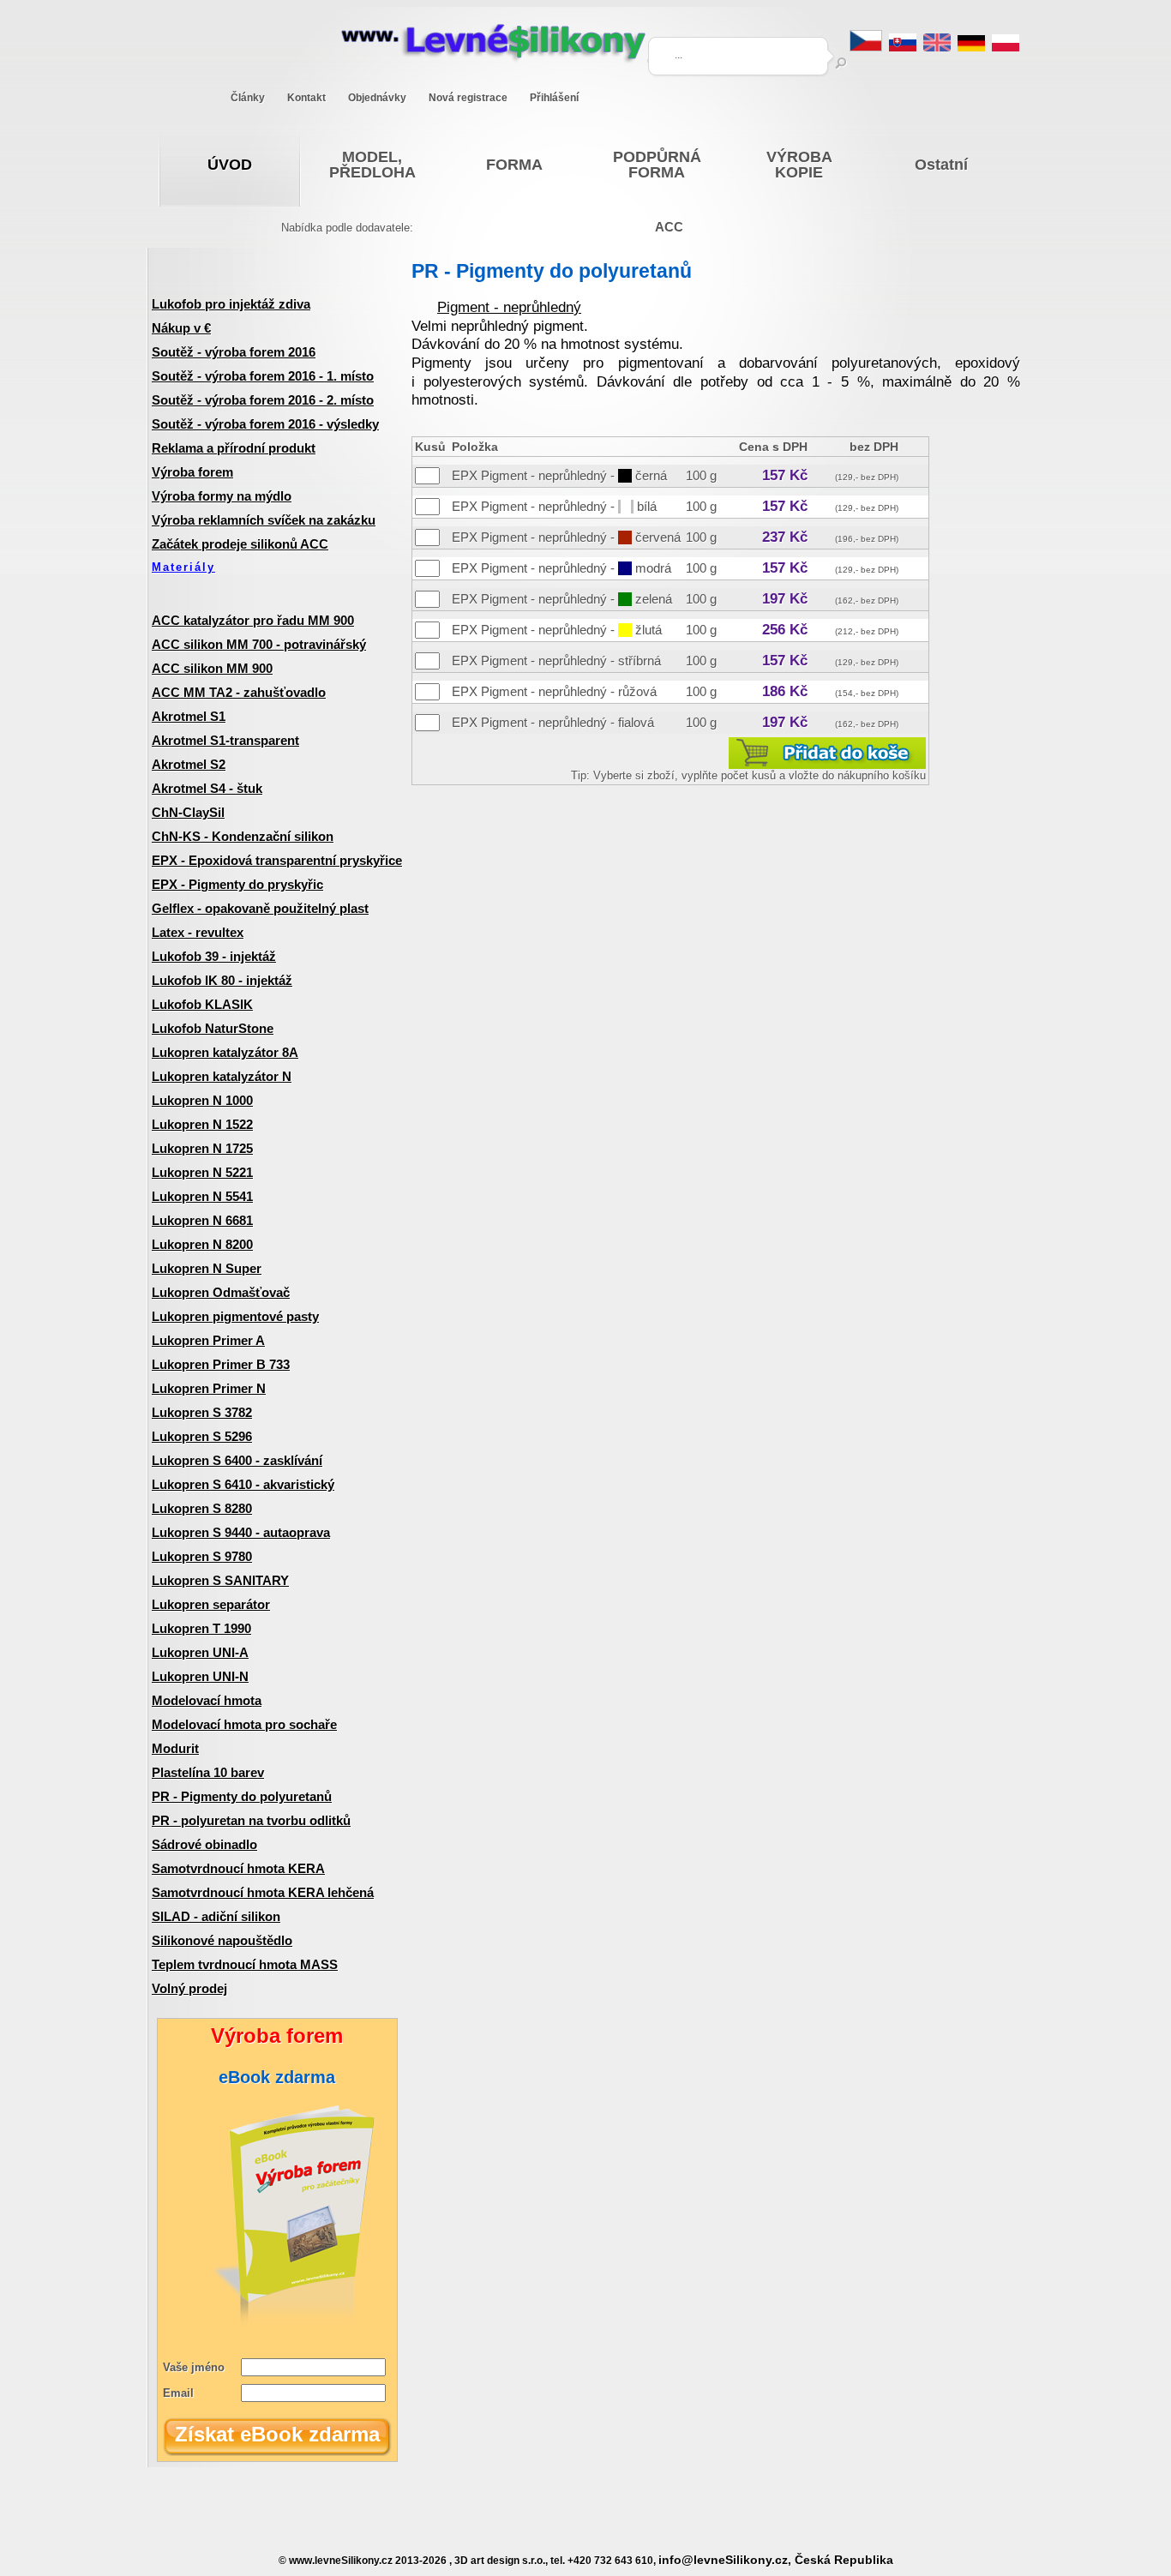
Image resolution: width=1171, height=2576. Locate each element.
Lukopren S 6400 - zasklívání (237, 1460)
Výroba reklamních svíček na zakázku (264, 520)
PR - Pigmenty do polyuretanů (242, 1796)
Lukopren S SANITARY (220, 1580)
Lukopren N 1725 (202, 1148)
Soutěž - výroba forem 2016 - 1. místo (263, 376)
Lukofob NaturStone (213, 1028)
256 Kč (785, 630)
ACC (669, 227)
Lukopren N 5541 (202, 1196)
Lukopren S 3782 (202, 1412)
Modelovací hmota (207, 1700)
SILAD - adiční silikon (216, 1916)
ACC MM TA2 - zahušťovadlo (239, 692)
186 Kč (785, 691)
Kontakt (306, 98)
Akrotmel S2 (189, 764)
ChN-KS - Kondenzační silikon (243, 836)
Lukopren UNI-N (200, 1676)
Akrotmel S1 (189, 716)
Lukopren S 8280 (202, 1508)
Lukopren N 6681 (202, 1220)
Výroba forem (192, 472)
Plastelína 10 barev (208, 1772)
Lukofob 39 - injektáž (214, 956)
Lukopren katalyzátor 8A (225, 1052)
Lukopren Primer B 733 (221, 1364)
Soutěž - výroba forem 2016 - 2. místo (263, 400)
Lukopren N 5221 (202, 1172)
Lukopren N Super (207, 1268)
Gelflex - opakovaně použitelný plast (260, 908)
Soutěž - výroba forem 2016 (234, 352)
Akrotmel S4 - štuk (207, 788)
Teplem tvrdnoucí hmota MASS (245, 1964)
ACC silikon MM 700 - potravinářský (259, 644)
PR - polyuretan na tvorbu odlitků (251, 1820)
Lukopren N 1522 (202, 1124)
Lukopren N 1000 (202, 1100)
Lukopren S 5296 (202, 1436)
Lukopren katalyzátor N (222, 1076)
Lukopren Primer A (208, 1340)
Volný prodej (189, 1988)
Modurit (175, 1748)
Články (248, 98)
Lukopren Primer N (209, 1388)
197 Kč (785, 599)
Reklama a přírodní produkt (234, 448)
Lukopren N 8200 (202, 1244)
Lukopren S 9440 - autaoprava (241, 1532)
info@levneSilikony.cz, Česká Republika (776, 2560)
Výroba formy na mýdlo (222, 496)
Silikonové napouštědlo (222, 1940)
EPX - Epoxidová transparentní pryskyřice (277, 860)
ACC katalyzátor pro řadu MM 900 (253, 620)
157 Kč (785, 475)
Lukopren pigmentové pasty (235, 1316)
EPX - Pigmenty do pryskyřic (237, 884)
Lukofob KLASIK (202, 1004)
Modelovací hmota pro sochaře (244, 1724)
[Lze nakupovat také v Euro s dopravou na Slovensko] (903, 47)
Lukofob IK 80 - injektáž (222, 980)
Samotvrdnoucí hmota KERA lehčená (263, 1892)
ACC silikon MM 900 (212, 668)
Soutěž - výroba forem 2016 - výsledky (265, 424)
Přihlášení (554, 98)
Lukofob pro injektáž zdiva (231, 304)
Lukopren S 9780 (202, 1556)
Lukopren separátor (211, 1604)
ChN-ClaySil (188, 812)
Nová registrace (468, 98)
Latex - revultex (198, 932)
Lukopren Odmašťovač (221, 1292)
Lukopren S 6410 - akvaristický (243, 1484)
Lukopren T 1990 (201, 1628)
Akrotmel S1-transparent (225, 740)
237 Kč (785, 537)
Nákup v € (181, 328)
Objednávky (377, 98)
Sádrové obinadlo (204, 1844)
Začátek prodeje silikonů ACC (240, 544)
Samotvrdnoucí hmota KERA (238, 1868)
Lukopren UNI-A (200, 1652)
